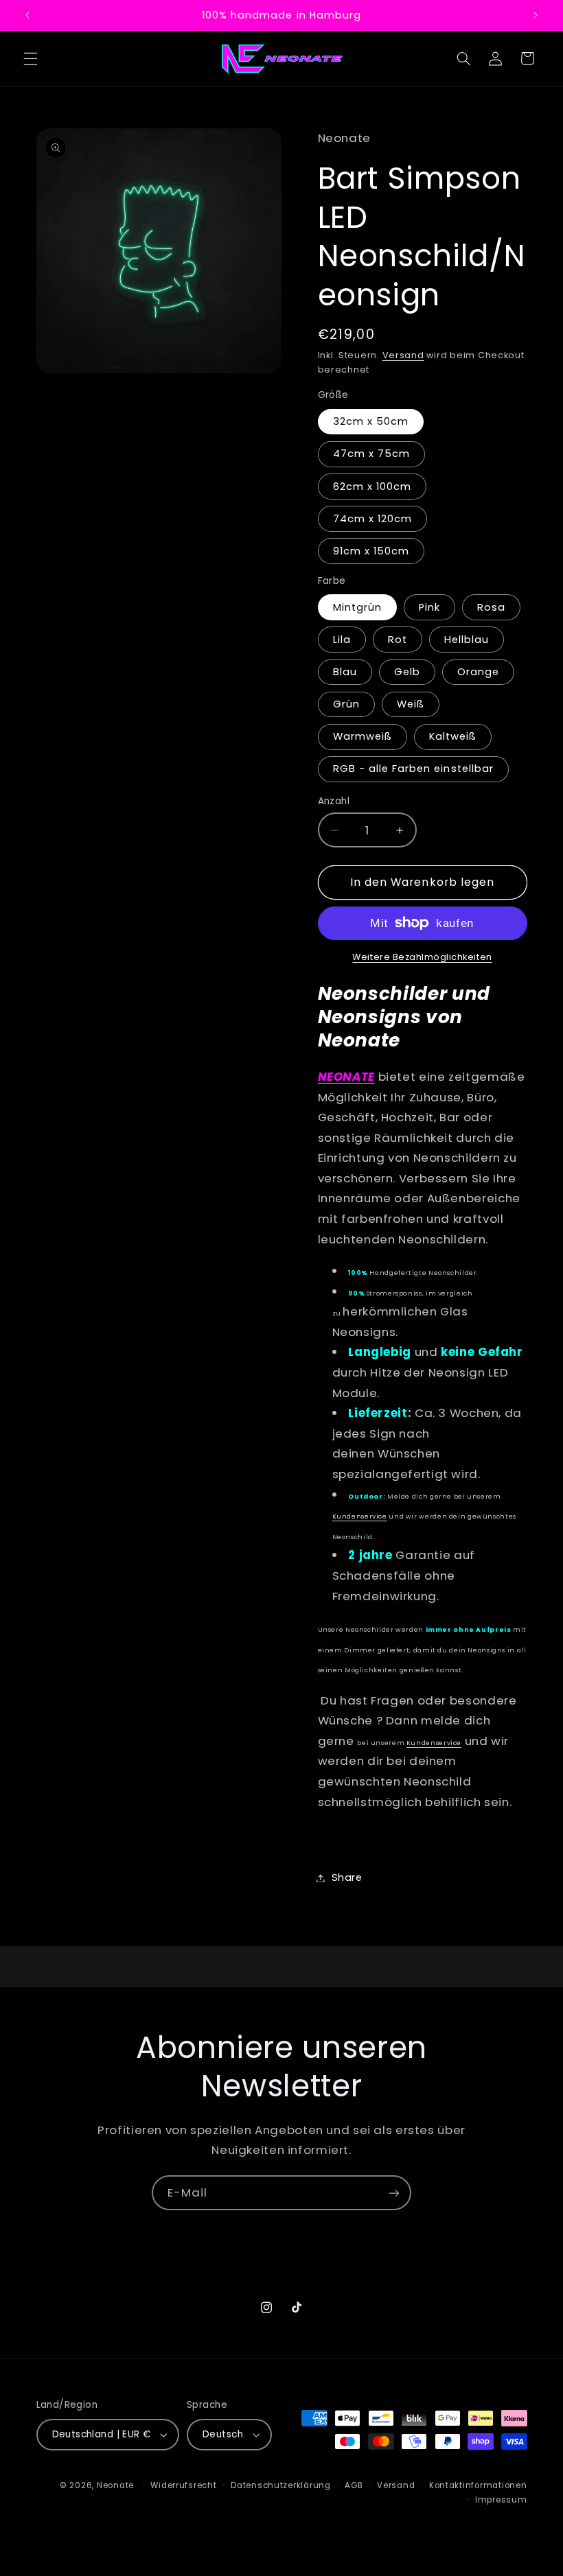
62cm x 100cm (372, 487)
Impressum (501, 2500)
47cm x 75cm (372, 454)
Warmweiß (363, 736)
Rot (398, 640)
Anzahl (334, 801)
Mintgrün (357, 607)
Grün (346, 704)
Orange (478, 672)
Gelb (407, 672)
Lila (342, 640)
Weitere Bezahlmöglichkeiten (422, 957)
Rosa (491, 607)
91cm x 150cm (371, 551)
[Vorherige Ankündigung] (27, 15)
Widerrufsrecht (183, 2485)
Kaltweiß (453, 736)
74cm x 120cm (373, 519)
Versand (403, 355)
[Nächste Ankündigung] (536, 15)
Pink (429, 607)
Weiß (411, 704)
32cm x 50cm (371, 421)
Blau (345, 672)
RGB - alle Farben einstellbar (413, 769)
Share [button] (347, 1877)
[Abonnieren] (394, 2193)
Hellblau (467, 640)
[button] (30, 58)
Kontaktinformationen (478, 2485)
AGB (354, 2485)
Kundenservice (360, 1516)
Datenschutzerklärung (281, 2485)
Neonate (115, 2485)
